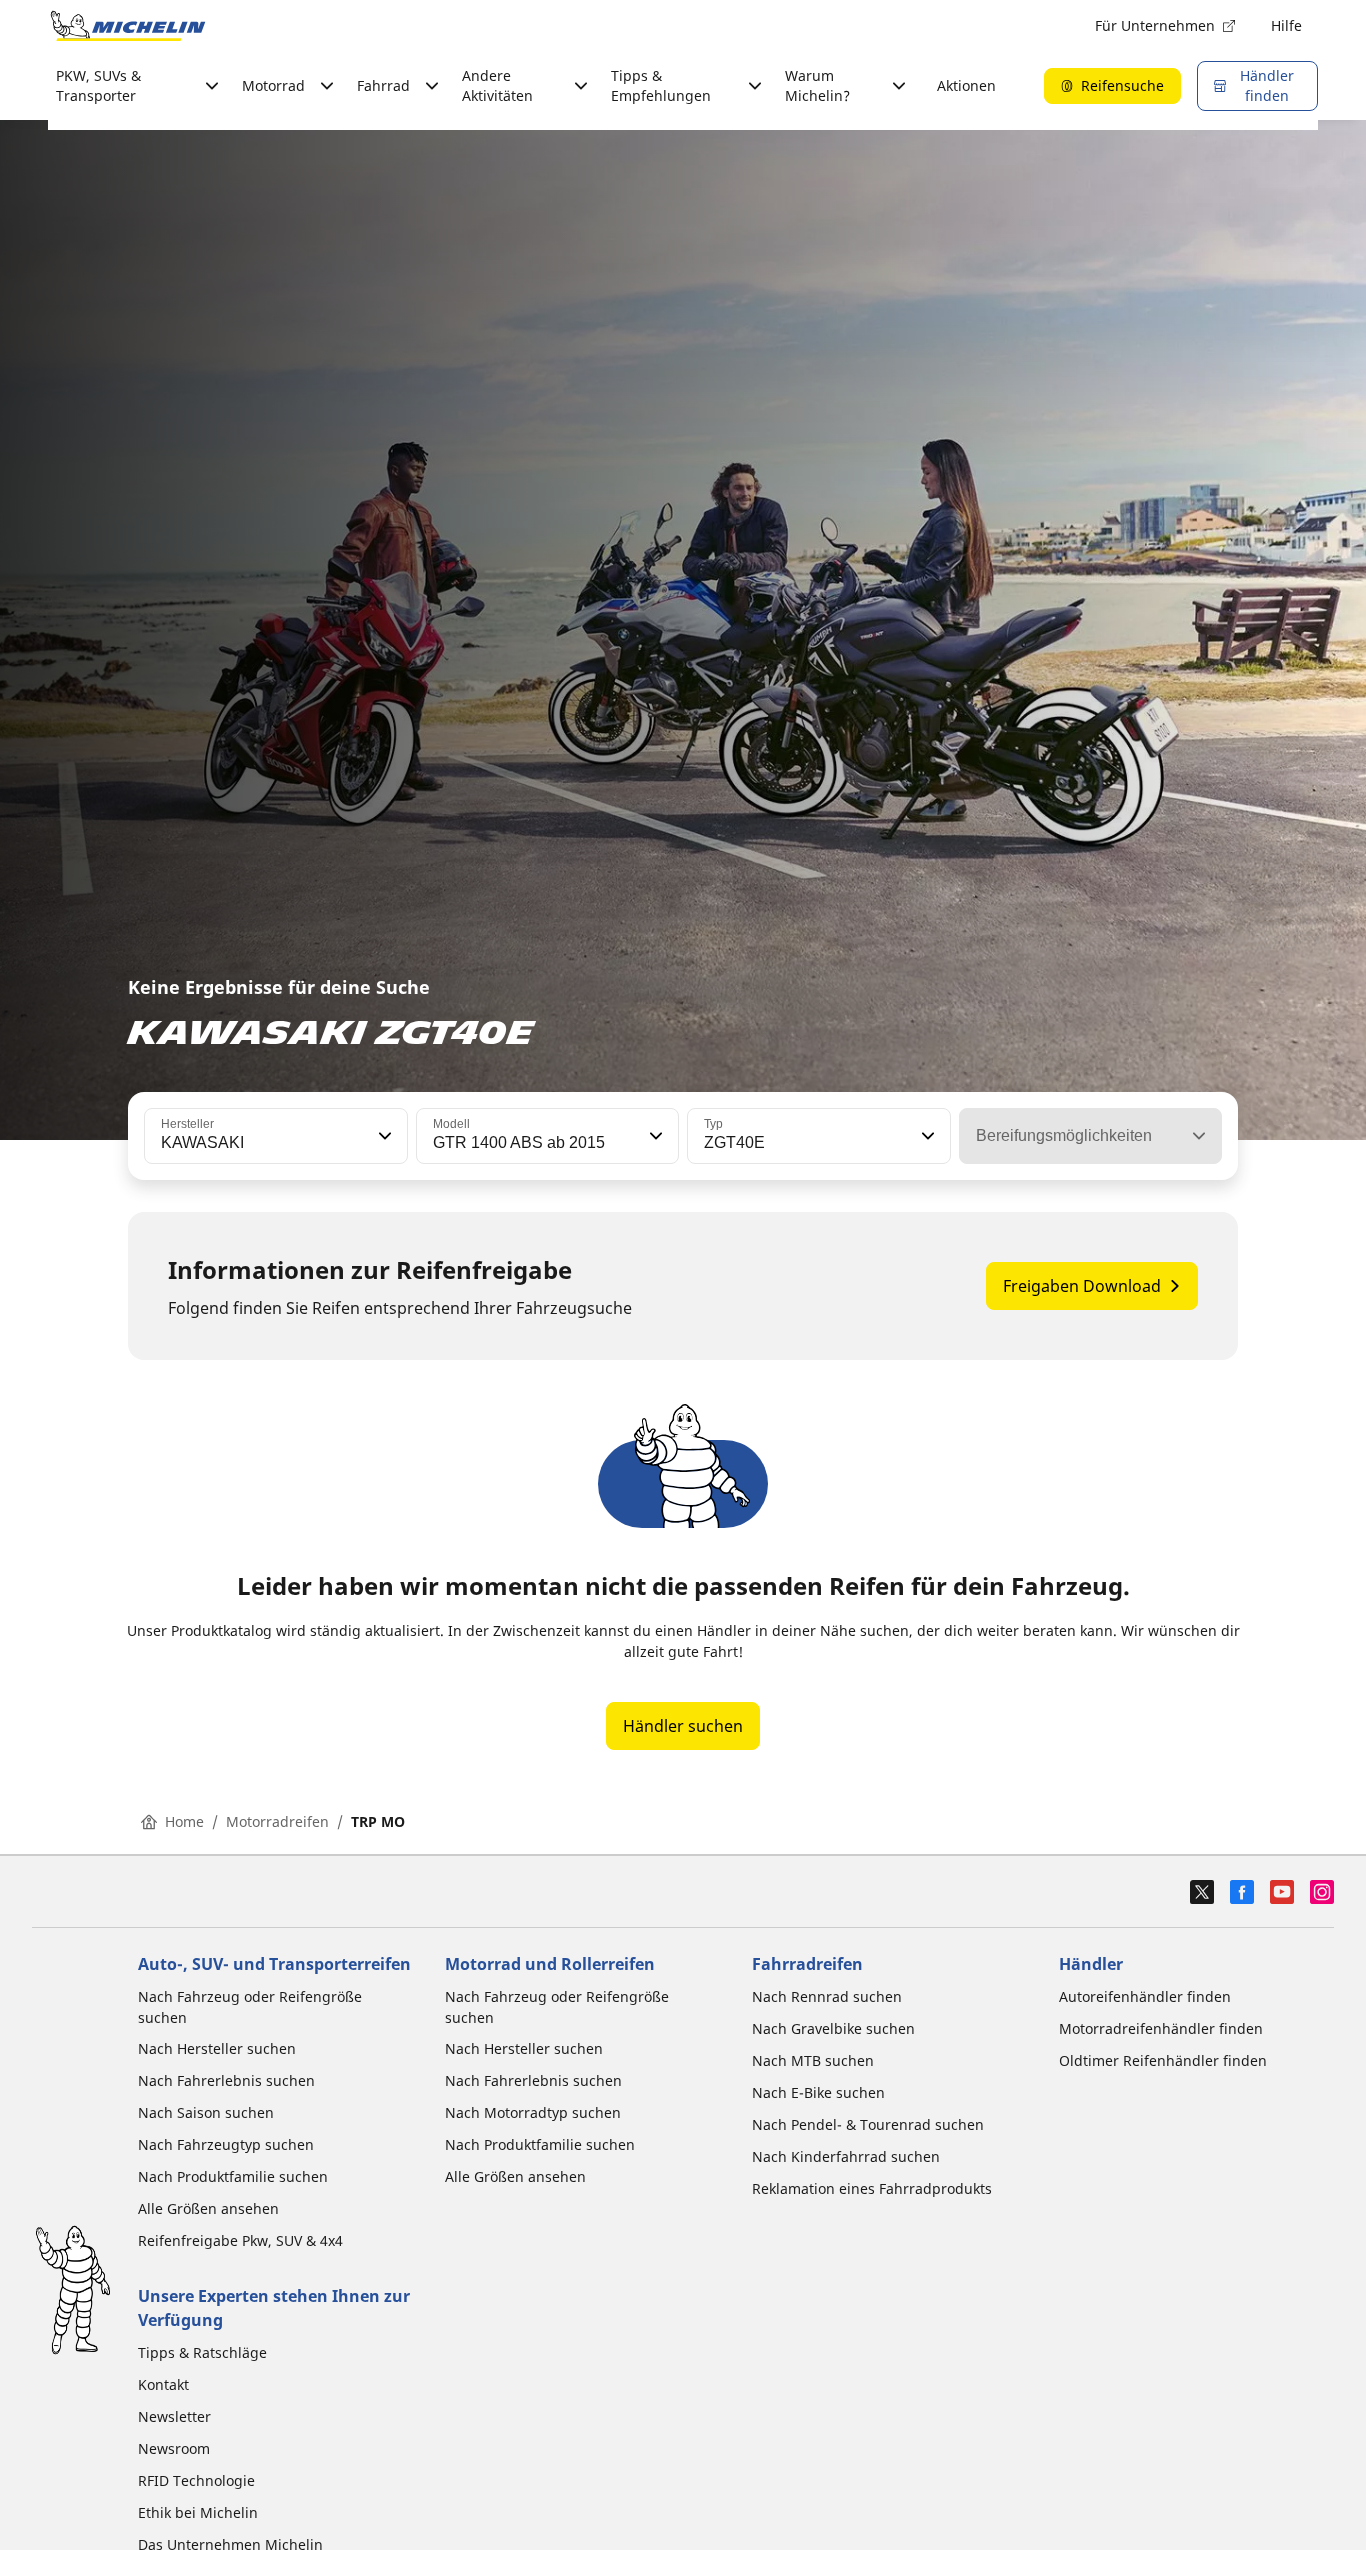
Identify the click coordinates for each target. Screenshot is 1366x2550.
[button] (383, 1136)
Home (184, 1821)
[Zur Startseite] (128, 26)
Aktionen (966, 85)
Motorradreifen (277, 1821)
